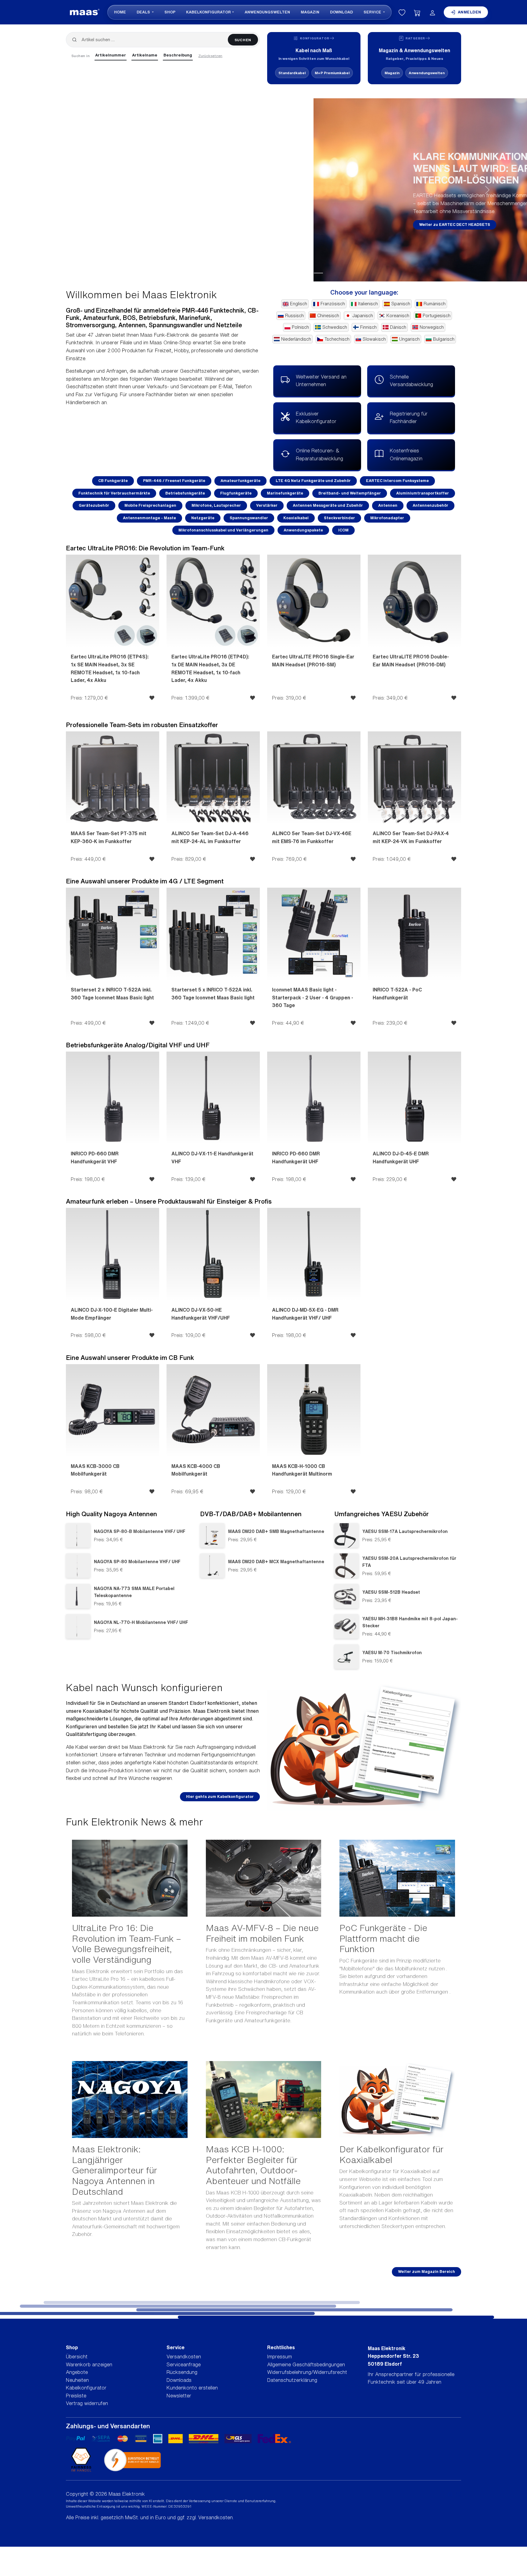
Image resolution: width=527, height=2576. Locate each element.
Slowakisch (374, 339)
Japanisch (363, 316)
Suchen (243, 40)
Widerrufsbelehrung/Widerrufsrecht (307, 2372)
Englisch (299, 304)
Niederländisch (296, 339)
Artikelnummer (111, 55)
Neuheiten (77, 2380)
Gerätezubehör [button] (94, 505)
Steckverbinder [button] (339, 518)
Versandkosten (184, 2357)
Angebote (77, 2372)
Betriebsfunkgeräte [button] (185, 493)
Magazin (310, 12)
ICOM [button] (343, 530)
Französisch (333, 304)
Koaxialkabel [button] (296, 518)
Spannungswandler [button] (249, 518)
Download (341, 12)
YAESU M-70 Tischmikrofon (392, 1652)
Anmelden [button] (470, 12)
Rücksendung (182, 2372)
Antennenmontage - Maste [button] (149, 518)
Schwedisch (335, 327)
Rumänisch (435, 304)
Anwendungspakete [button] (303, 530)
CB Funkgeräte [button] (113, 481)
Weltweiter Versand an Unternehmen (321, 381)
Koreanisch (398, 316)
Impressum (280, 2357)
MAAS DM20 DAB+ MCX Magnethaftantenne (276, 1562)
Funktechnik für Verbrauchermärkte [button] (114, 493)
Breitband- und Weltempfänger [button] (350, 493)
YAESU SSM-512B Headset (391, 1592)
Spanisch (401, 304)
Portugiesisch (437, 316)
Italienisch (368, 304)
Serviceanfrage (184, 2364)
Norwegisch (432, 327)
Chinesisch (328, 316)
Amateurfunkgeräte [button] (240, 481)
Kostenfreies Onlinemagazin (406, 455)
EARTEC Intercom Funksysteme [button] (397, 481)
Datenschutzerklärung (292, 2380)
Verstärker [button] (267, 505)
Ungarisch (409, 339)
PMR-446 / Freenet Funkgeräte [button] (174, 481)
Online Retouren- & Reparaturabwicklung (319, 455)
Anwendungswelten (267, 12)
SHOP (170, 12)
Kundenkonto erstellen (192, 2388)
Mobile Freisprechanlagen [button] (150, 505)
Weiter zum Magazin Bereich (427, 2272)
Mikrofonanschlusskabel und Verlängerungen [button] (223, 530)
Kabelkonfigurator (208, 12)
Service (373, 12)
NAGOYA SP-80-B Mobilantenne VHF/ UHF (140, 1531)
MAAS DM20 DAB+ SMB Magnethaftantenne (276, 1531)
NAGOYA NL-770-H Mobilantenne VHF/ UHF (141, 1622)
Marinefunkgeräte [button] (285, 493)
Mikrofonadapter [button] (387, 518)
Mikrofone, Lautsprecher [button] (216, 505)
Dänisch (398, 327)
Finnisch (368, 327)
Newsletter (179, 2396)
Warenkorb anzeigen (89, 2364)
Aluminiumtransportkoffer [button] (423, 493)
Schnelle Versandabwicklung (411, 381)
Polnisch (300, 327)
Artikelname (145, 55)
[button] (39, 190)
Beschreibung (178, 55)
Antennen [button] (388, 505)
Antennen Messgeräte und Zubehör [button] (328, 505)
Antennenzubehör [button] (430, 505)
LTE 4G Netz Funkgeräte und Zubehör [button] (313, 481)
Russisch (294, 316)
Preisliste (76, 2396)
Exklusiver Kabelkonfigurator (316, 418)
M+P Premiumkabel (332, 73)
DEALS (144, 12)
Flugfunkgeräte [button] (236, 493)
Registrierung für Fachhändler (409, 418)
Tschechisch (337, 339)
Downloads (179, 2380)
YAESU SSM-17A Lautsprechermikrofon (405, 1531)
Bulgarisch (444, 339)
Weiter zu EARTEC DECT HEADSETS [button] (141, 225)
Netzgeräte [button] (203, 518)
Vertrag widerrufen (87, 2403)
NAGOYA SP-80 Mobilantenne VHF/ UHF (137, 1562)
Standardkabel (292, 73)
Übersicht (77, 2357)
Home (120, 12)
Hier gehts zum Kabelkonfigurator (220, 1797)
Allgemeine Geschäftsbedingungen (306, 2364)
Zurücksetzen (210, 56)
